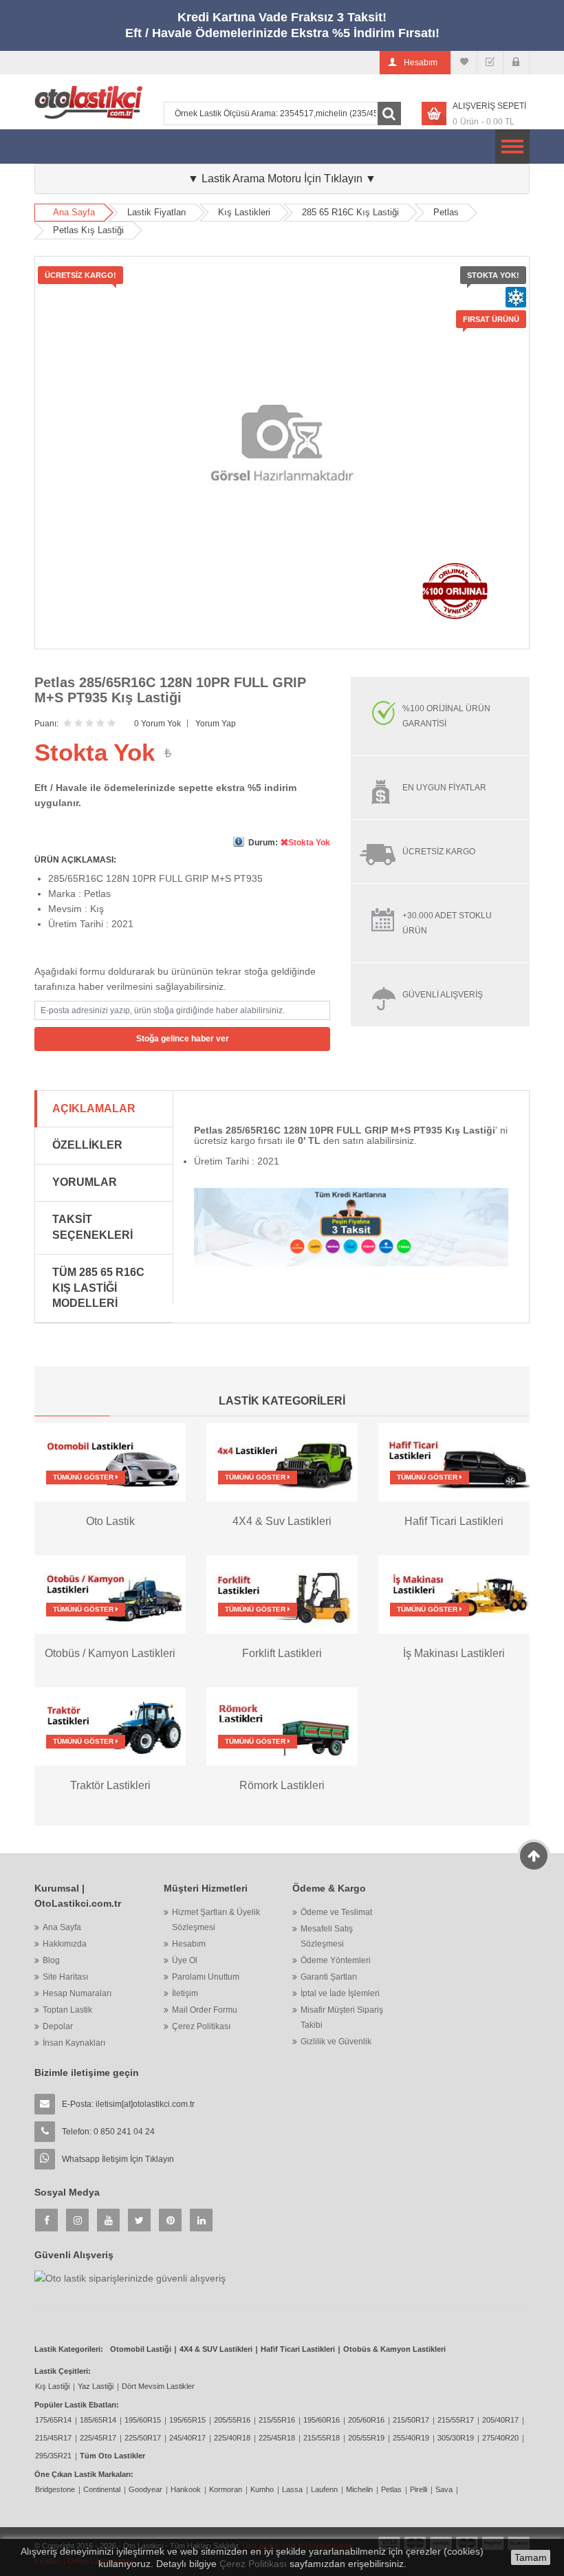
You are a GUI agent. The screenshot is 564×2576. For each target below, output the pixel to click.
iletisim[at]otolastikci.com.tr (145, 2104)
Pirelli (419, 2489)
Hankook (186, 2489)
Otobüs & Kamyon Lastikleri (394, 2349)
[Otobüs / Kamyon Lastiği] (110, 1594)
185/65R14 (98, 2420)
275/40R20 (500, 2438)
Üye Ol (185, 1960)
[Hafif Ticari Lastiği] (454, 1462)
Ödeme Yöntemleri (336, 1960)
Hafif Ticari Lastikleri (298, 2349)
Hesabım (189, 1944)
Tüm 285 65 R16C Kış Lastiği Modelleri (98, 1288)
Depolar (58, 2026)
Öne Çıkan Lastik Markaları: (84, 2474)
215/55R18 (322, 2438)
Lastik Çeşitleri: (63, 2371)
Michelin (359, 2489)
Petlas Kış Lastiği (88, 230)
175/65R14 (53, 2420)
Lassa (292, 2489)
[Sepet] (490, 63)
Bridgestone (55, 2489)
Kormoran (226, 2489)
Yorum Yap (216, 724)
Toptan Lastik (67, 2010)
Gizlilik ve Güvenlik (336, 2042)
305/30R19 (456, 2438)
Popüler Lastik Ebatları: (77, 2405)
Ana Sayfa (74, 212)
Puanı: (46, 724)
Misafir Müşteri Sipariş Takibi (342, 2017)
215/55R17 (456, 2420)
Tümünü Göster (84, 1477)
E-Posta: (128, 2104)
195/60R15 (143, 2420)
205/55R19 (366, 2438)
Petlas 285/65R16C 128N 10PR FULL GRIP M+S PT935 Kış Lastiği (170, 690)
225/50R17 (143, 2438)
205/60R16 (366, 2420)
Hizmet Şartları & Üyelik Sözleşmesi (216, 1920)
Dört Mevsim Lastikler (158, 2386)
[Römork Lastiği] (282, 1725)
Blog (51, 1960)
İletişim (185, 1993)
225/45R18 (277, 2438)
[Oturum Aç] (516, 63)
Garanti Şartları (329, 1977)
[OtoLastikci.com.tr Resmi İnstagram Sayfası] (77, 2220)
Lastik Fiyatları (157, 212)
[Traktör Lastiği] (110, 1725)
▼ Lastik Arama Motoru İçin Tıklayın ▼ (282, 178)
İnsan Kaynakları (74, 2043)
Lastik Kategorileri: (69, 2349)
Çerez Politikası (201, 2026)
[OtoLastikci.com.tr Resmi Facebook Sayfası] (46, 2220)
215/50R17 (411, 2420)
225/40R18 (232, 2438)
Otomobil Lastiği (141, 2349)
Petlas (446, 212)
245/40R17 (187, 2438)
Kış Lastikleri (244, 212)
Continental (102, 2489)
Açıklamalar (94, 1108)
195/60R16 (322, 2420)
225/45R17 (98, 2438)
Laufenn (324, 2489)
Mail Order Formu (205, 2010)
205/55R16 (232, 2420)
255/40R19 (411, 2438)
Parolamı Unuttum (206, 1977)
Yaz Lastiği (96, 2386)
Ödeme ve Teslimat (336, 1912)
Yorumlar (85, 1182)
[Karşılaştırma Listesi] (464, 63)
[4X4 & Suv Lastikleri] (282, 1462)
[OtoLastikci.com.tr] (88, 102)
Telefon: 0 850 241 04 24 (108, 2132)
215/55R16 (277, 2420)
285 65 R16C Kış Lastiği (350, 212)
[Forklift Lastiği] (282, 1594)
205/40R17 (500, 2420)
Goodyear (145, 2489)
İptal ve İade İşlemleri (340, 1993)
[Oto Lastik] (110, 1462)
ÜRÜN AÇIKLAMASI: (75, 860)
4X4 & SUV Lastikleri (216, 2349)
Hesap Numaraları (77, 1993)
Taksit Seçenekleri (93, 1227)
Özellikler (87, 1145)
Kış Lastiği (52, 2386)
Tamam (531, 2557)
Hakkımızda (65, 1944)
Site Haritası (65, 1977)
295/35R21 (53, 2456)
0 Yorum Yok (158, 724)
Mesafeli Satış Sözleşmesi (327, 1936)
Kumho (262, 2489)
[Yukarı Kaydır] (534, 1856)
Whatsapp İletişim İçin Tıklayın (118, 2159)
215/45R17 (53, 2438)
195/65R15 (187, 2420)
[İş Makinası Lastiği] (454, 1594)
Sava (444, 2489)
